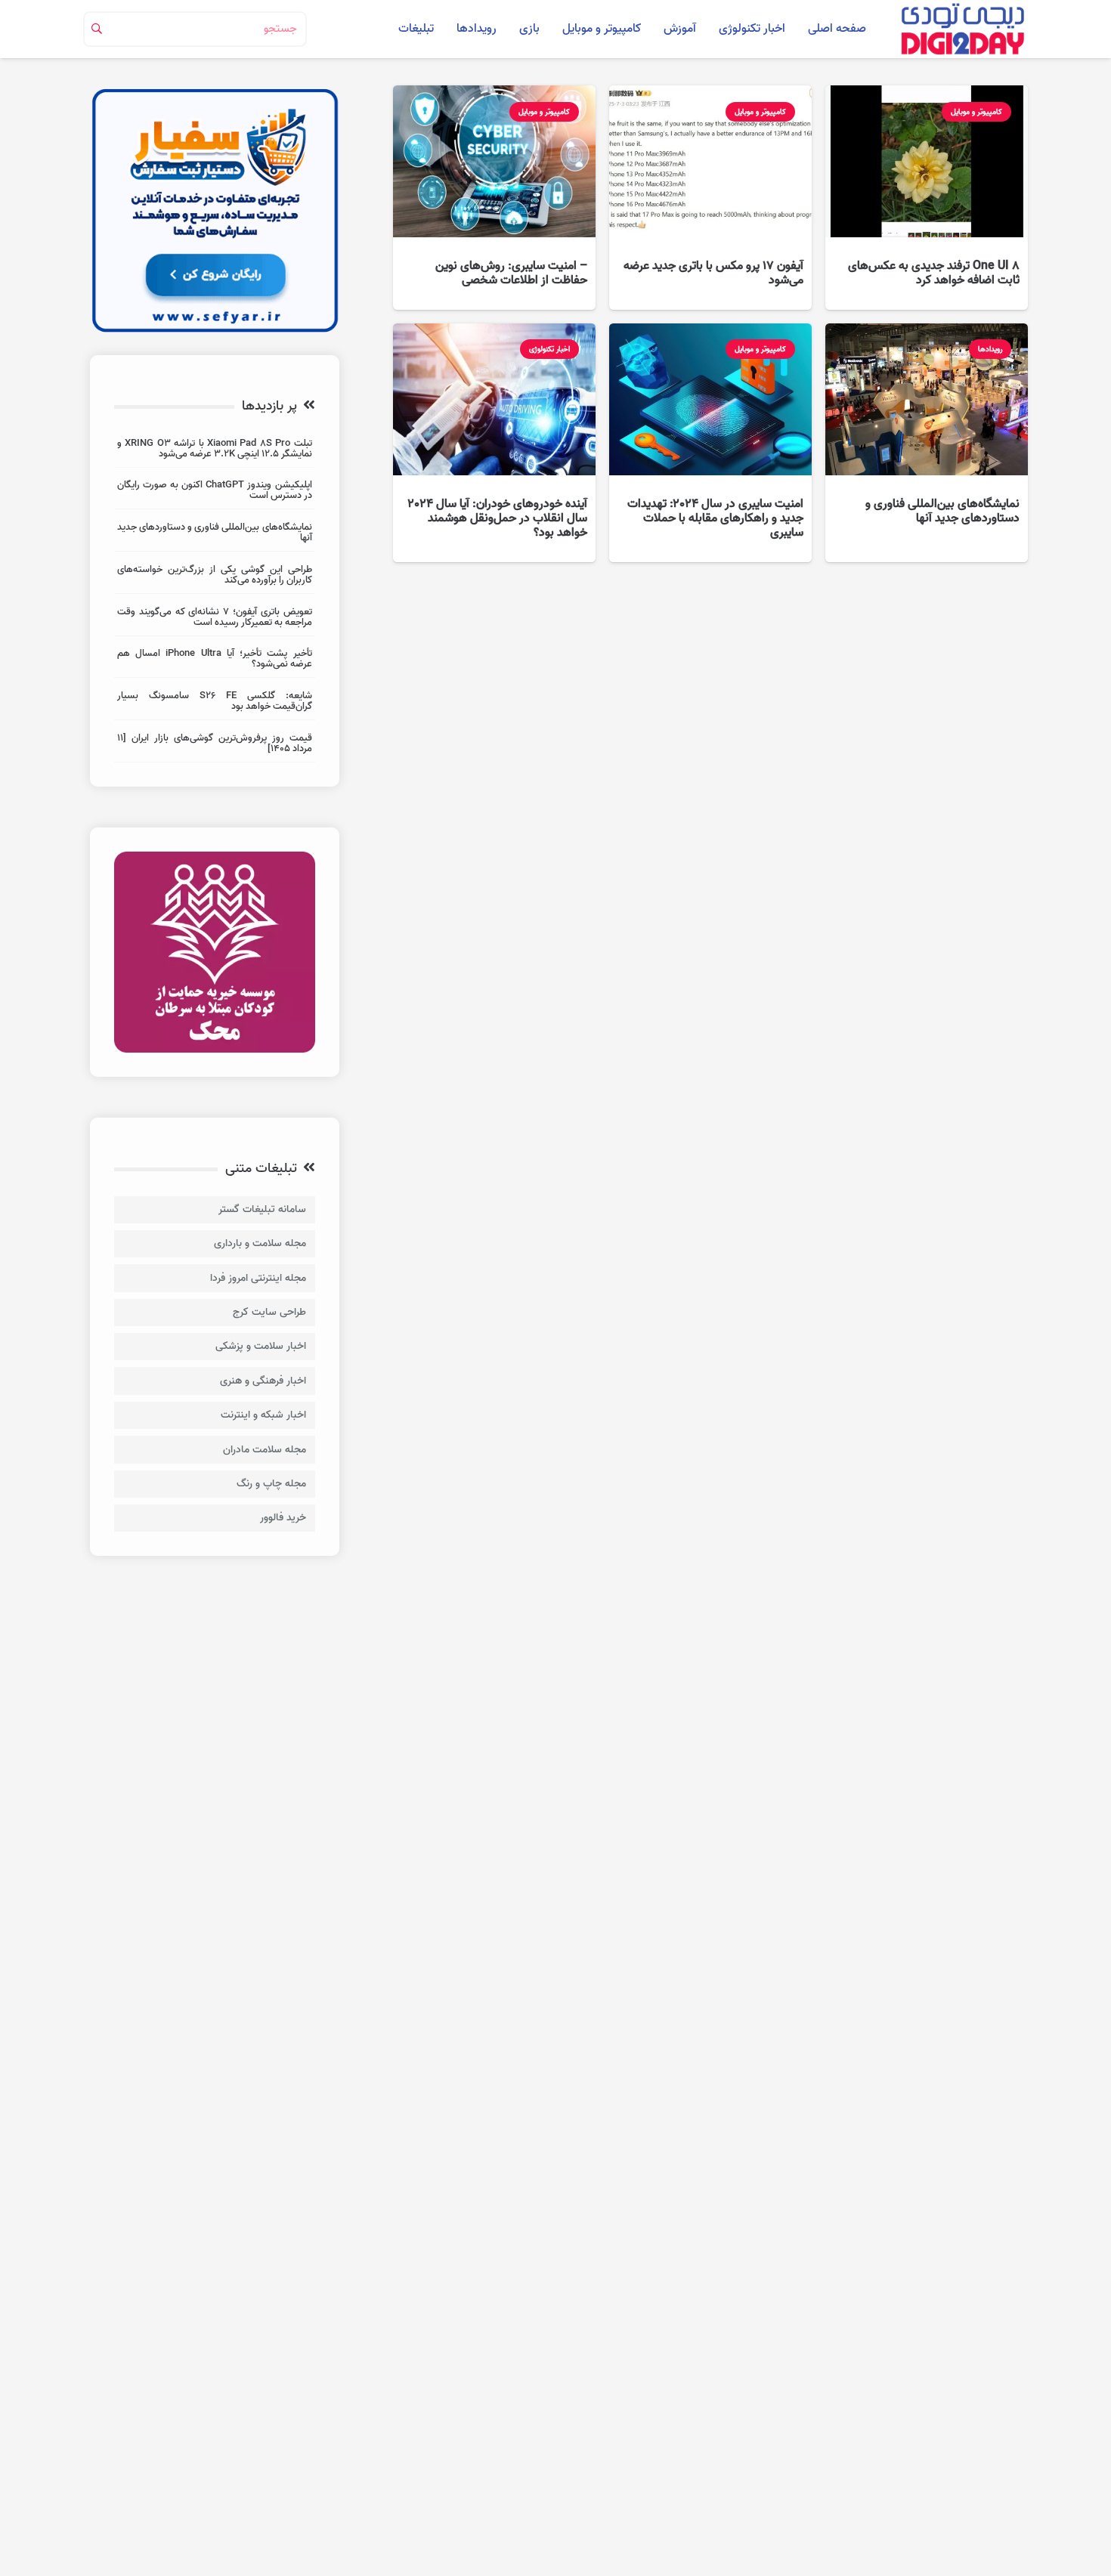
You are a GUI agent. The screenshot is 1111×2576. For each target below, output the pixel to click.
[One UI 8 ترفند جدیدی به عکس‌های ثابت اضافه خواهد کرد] (927, 198)
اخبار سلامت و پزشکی (261, 1346)
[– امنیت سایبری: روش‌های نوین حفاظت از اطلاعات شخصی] (494, 198)
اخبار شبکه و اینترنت (263, 1415)
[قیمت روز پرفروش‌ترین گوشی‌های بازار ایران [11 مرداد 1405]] (215, 745)
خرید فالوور (283, 1518)
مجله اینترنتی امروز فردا (258, 1278)
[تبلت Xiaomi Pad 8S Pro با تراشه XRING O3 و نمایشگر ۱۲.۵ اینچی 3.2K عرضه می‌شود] (215, 451)
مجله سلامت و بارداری (260, 1243)
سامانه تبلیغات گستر (262, 1209)
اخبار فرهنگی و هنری (263, 1381)
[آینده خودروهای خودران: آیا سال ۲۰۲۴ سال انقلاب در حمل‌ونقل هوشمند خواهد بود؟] (494, 443)
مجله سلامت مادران (265, 1450)
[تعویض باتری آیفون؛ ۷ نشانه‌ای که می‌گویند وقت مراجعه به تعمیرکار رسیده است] (215, 619)
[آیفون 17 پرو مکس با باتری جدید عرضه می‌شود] (710, 198)
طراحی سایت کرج (269, 1312)
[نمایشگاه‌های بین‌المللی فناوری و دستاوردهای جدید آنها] (927, 443)
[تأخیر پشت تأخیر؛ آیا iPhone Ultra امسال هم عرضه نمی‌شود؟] (215, 661)
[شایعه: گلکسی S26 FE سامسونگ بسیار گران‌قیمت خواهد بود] (215, 703)
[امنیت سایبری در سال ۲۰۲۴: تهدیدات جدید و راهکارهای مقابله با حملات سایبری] (710, 443)
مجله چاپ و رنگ (271, 1484)
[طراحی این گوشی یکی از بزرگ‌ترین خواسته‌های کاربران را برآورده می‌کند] (215, 577)
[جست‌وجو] (97, 29)
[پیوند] (962, 29)
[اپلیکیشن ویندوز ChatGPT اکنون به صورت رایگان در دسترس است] (215, 492)
